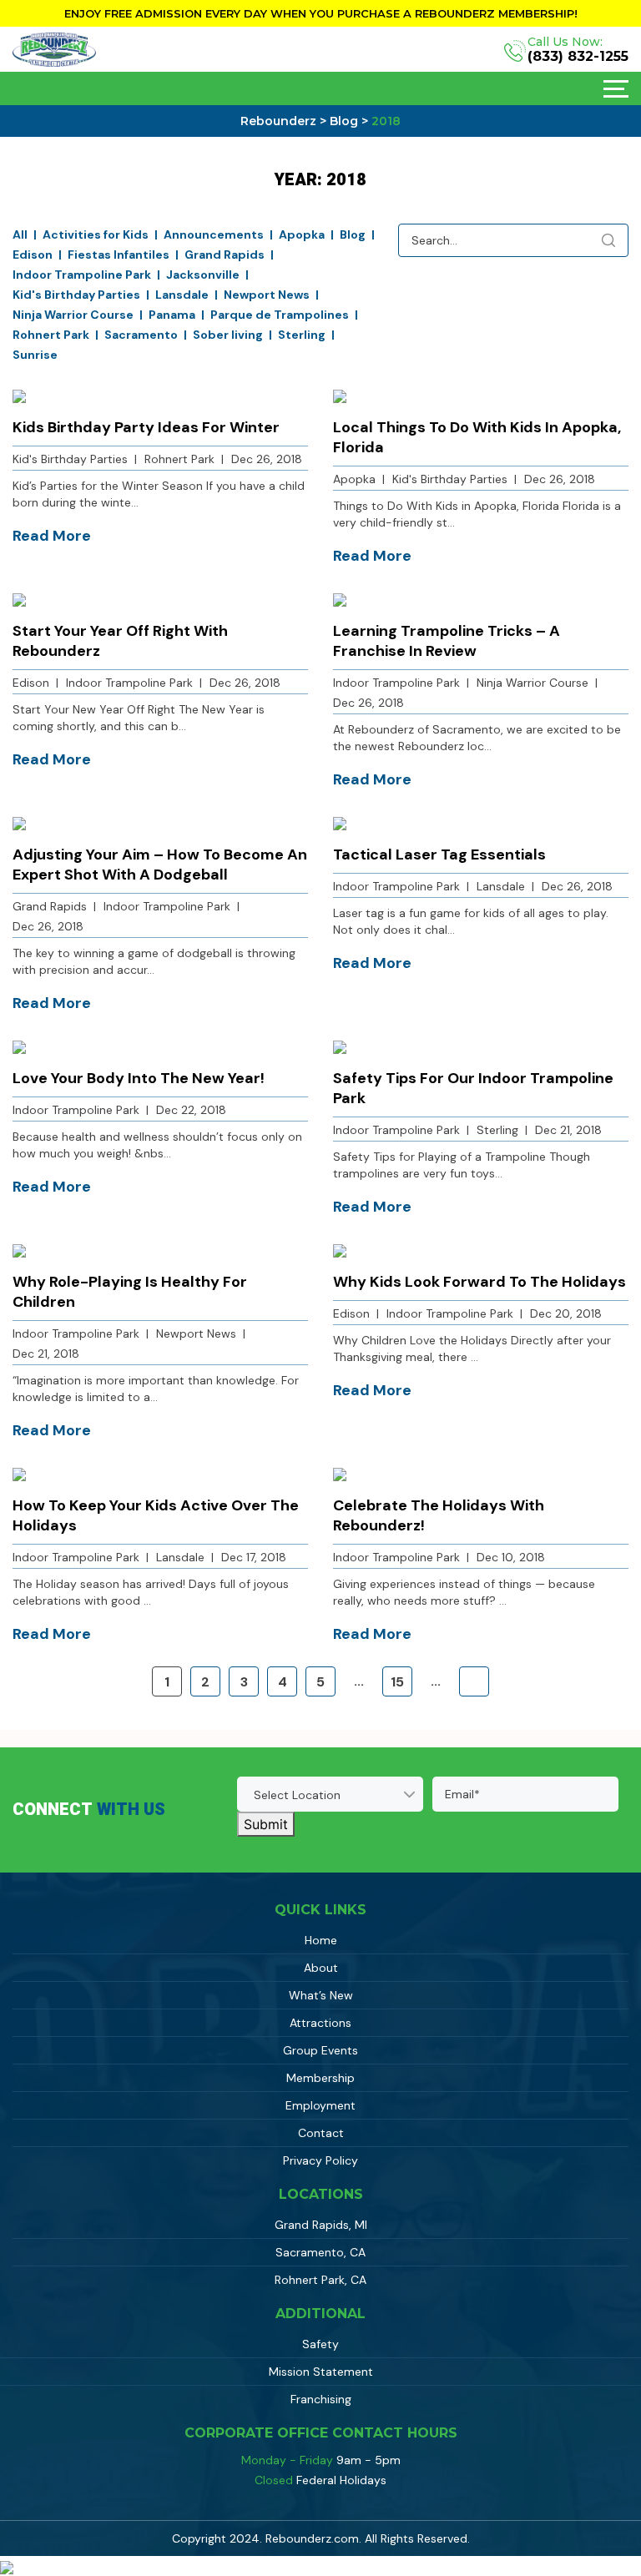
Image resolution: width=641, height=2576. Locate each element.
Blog (353, 234)
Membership (320, 2078)
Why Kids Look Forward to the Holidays (479, 1282)
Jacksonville (203, 275)
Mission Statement (321, 2372)
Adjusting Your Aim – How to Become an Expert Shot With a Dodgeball (160, 865)
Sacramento (141, 335)
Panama (172, 315)
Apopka (302, 234)
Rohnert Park (51, 335)
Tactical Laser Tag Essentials (439, 854)
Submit (266, 1824)
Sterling (302, 335)
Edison (33, 255)
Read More (52, 536)
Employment (320, 2105)
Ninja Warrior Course (73, 315)
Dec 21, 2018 (568, 1130)
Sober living (228, 335)
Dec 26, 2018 (267, 459)
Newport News (267, 295)
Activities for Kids (96, 234)
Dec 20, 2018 (566, 1313)
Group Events (320, 2050)
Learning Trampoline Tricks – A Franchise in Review (447, 641)
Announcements (214, 234)
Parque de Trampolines (280, 315)
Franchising (321, 2399)
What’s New (321, 1995)
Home (321, 1940)
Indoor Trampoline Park (82, 275)
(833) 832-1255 (578, 57)
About (321, 1968)
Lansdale (182, 295)
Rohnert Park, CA (320, 2280)
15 (397, 1682)
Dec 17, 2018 (254, 1557)
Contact (321, 2133)
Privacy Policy (320, 2160)
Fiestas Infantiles (119, 255)
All (20, 234)
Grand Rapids (225, 255)
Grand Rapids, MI (321, 2225)
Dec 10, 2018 (511, 1557)
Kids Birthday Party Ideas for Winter (146, 427)
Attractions (320, 2023)
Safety (320, 2344)
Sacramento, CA (320, 2252)
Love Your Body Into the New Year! (139, 1078)
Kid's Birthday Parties (76, 295)
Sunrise (35, 355)
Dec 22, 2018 (191, 1110)
